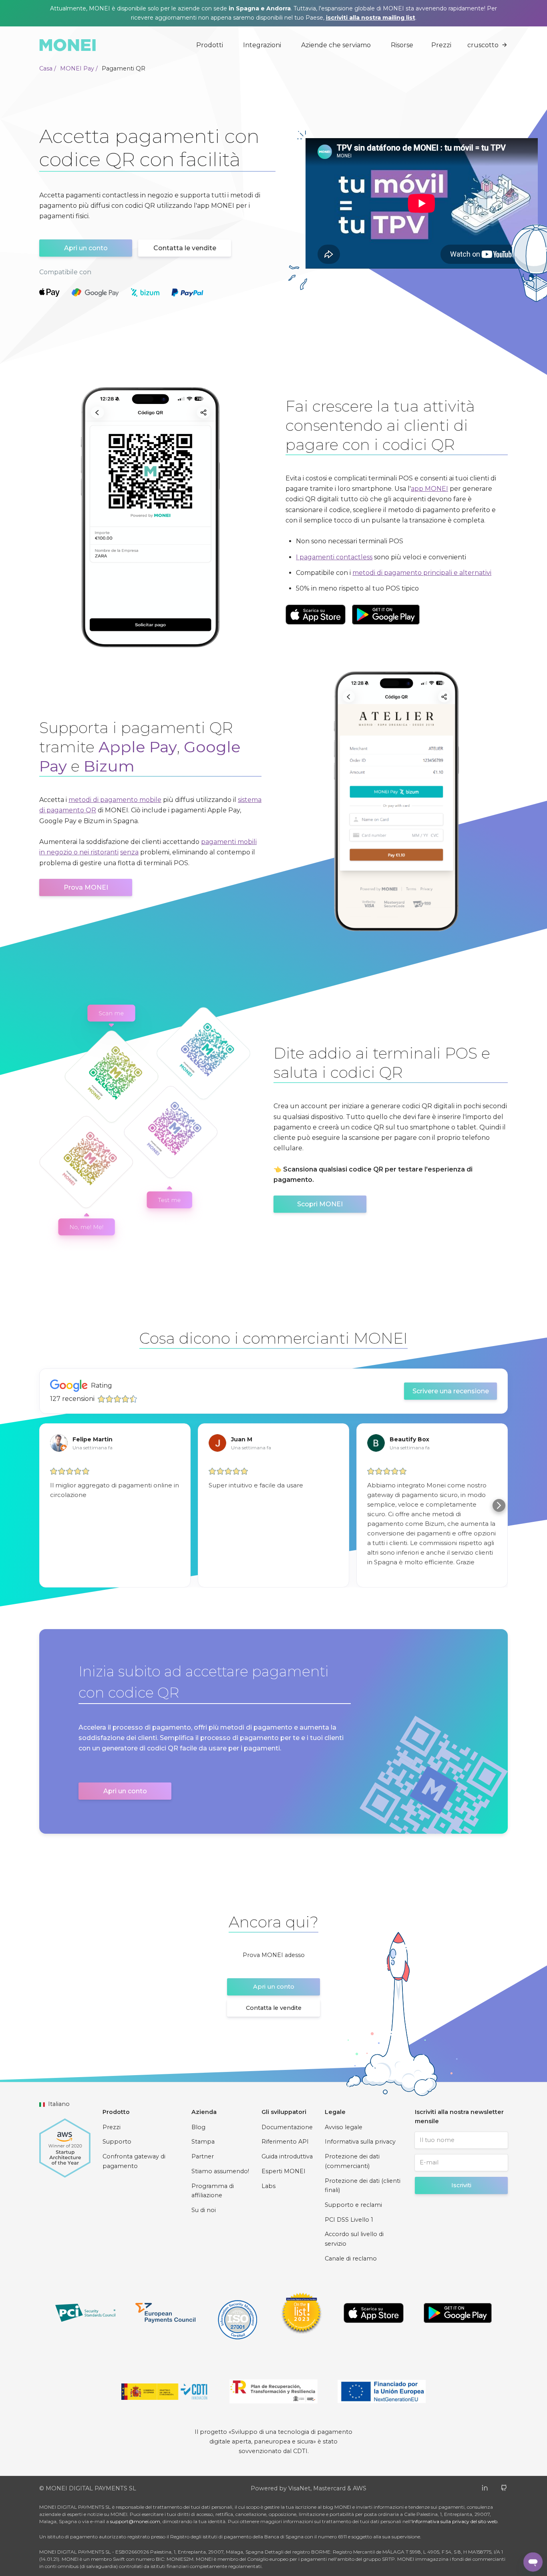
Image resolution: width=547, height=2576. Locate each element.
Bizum (109, 766)
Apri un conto (86, 248)
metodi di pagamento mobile (115, 800)
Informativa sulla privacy (360, 2142)
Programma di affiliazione (213, 2191)
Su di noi (204, 2210)
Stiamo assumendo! (220, 2171)
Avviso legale (344, 2127)
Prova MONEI (86, 887)
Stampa (203, 2142)
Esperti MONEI (284, 2171)
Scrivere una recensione (451, 1391)
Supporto (117, 2142)
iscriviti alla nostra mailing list (371, 18)
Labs (268, 2186)
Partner (203, 2156)
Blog (198, 2127)
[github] (504, 2487)
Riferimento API (285, 2142)
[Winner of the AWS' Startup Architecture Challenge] (65, 2144)
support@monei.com (135, 2521)
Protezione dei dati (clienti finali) (363, 2186)
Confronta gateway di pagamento (134, 2161)
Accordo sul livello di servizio (354, 2239)
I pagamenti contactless (334, 557)
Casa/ (48, 68)
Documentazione (287, 2127)
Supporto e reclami (353, 2205)
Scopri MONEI (320, 1204)
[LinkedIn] (485, 2487)
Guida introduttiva (287, 2156)
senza (129, 852)
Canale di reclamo (351, 2259)
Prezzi (441, 45)
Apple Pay (138, 747)
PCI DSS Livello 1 (349, 2220)
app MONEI (429, 489)
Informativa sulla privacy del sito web (454, 2521)
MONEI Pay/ (79, 68)
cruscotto (483, 45)
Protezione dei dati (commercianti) (352, 2161)
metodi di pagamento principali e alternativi (422, 573)
